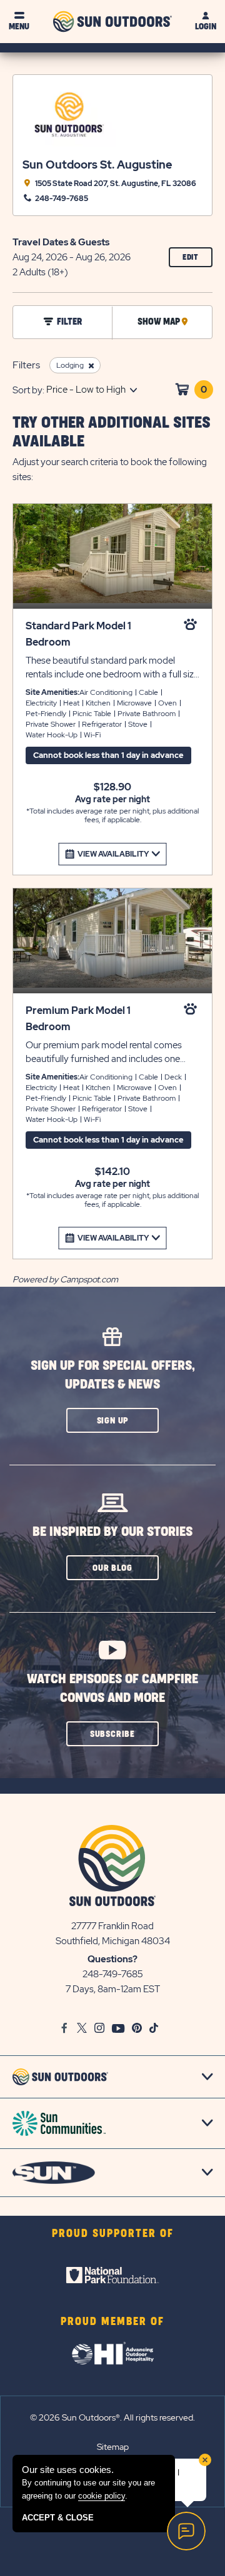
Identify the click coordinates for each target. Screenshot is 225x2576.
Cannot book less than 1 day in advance (108, 755)
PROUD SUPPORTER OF (113, 2234)
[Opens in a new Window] (112, 2275)
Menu (19, 27)
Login (206, 27)
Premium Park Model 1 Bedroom (78, 1019)
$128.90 (112, 787)
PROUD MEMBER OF (112, 2322)
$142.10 (112, 1172)
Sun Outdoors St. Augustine (97, 165)
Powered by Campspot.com (65, 1279)
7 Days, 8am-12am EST (113, 1989)
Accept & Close (58, 2518)
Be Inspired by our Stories (112, 1532)
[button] (112, 1420)
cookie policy (102, 2496)
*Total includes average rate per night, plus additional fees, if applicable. (112, 816)
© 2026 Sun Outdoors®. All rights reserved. (112, 2417)
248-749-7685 (113, 1974)
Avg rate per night (112, 799)
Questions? (112, 1959)
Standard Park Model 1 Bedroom (78, 634)
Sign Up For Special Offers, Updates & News (113, 1375)
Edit (197, 260)
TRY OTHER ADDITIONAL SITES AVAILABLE (112, 432)
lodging (70, 365)
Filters (26, 365)
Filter (69, 322)
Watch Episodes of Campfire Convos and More (112, 1689)
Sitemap (113, 2447)
